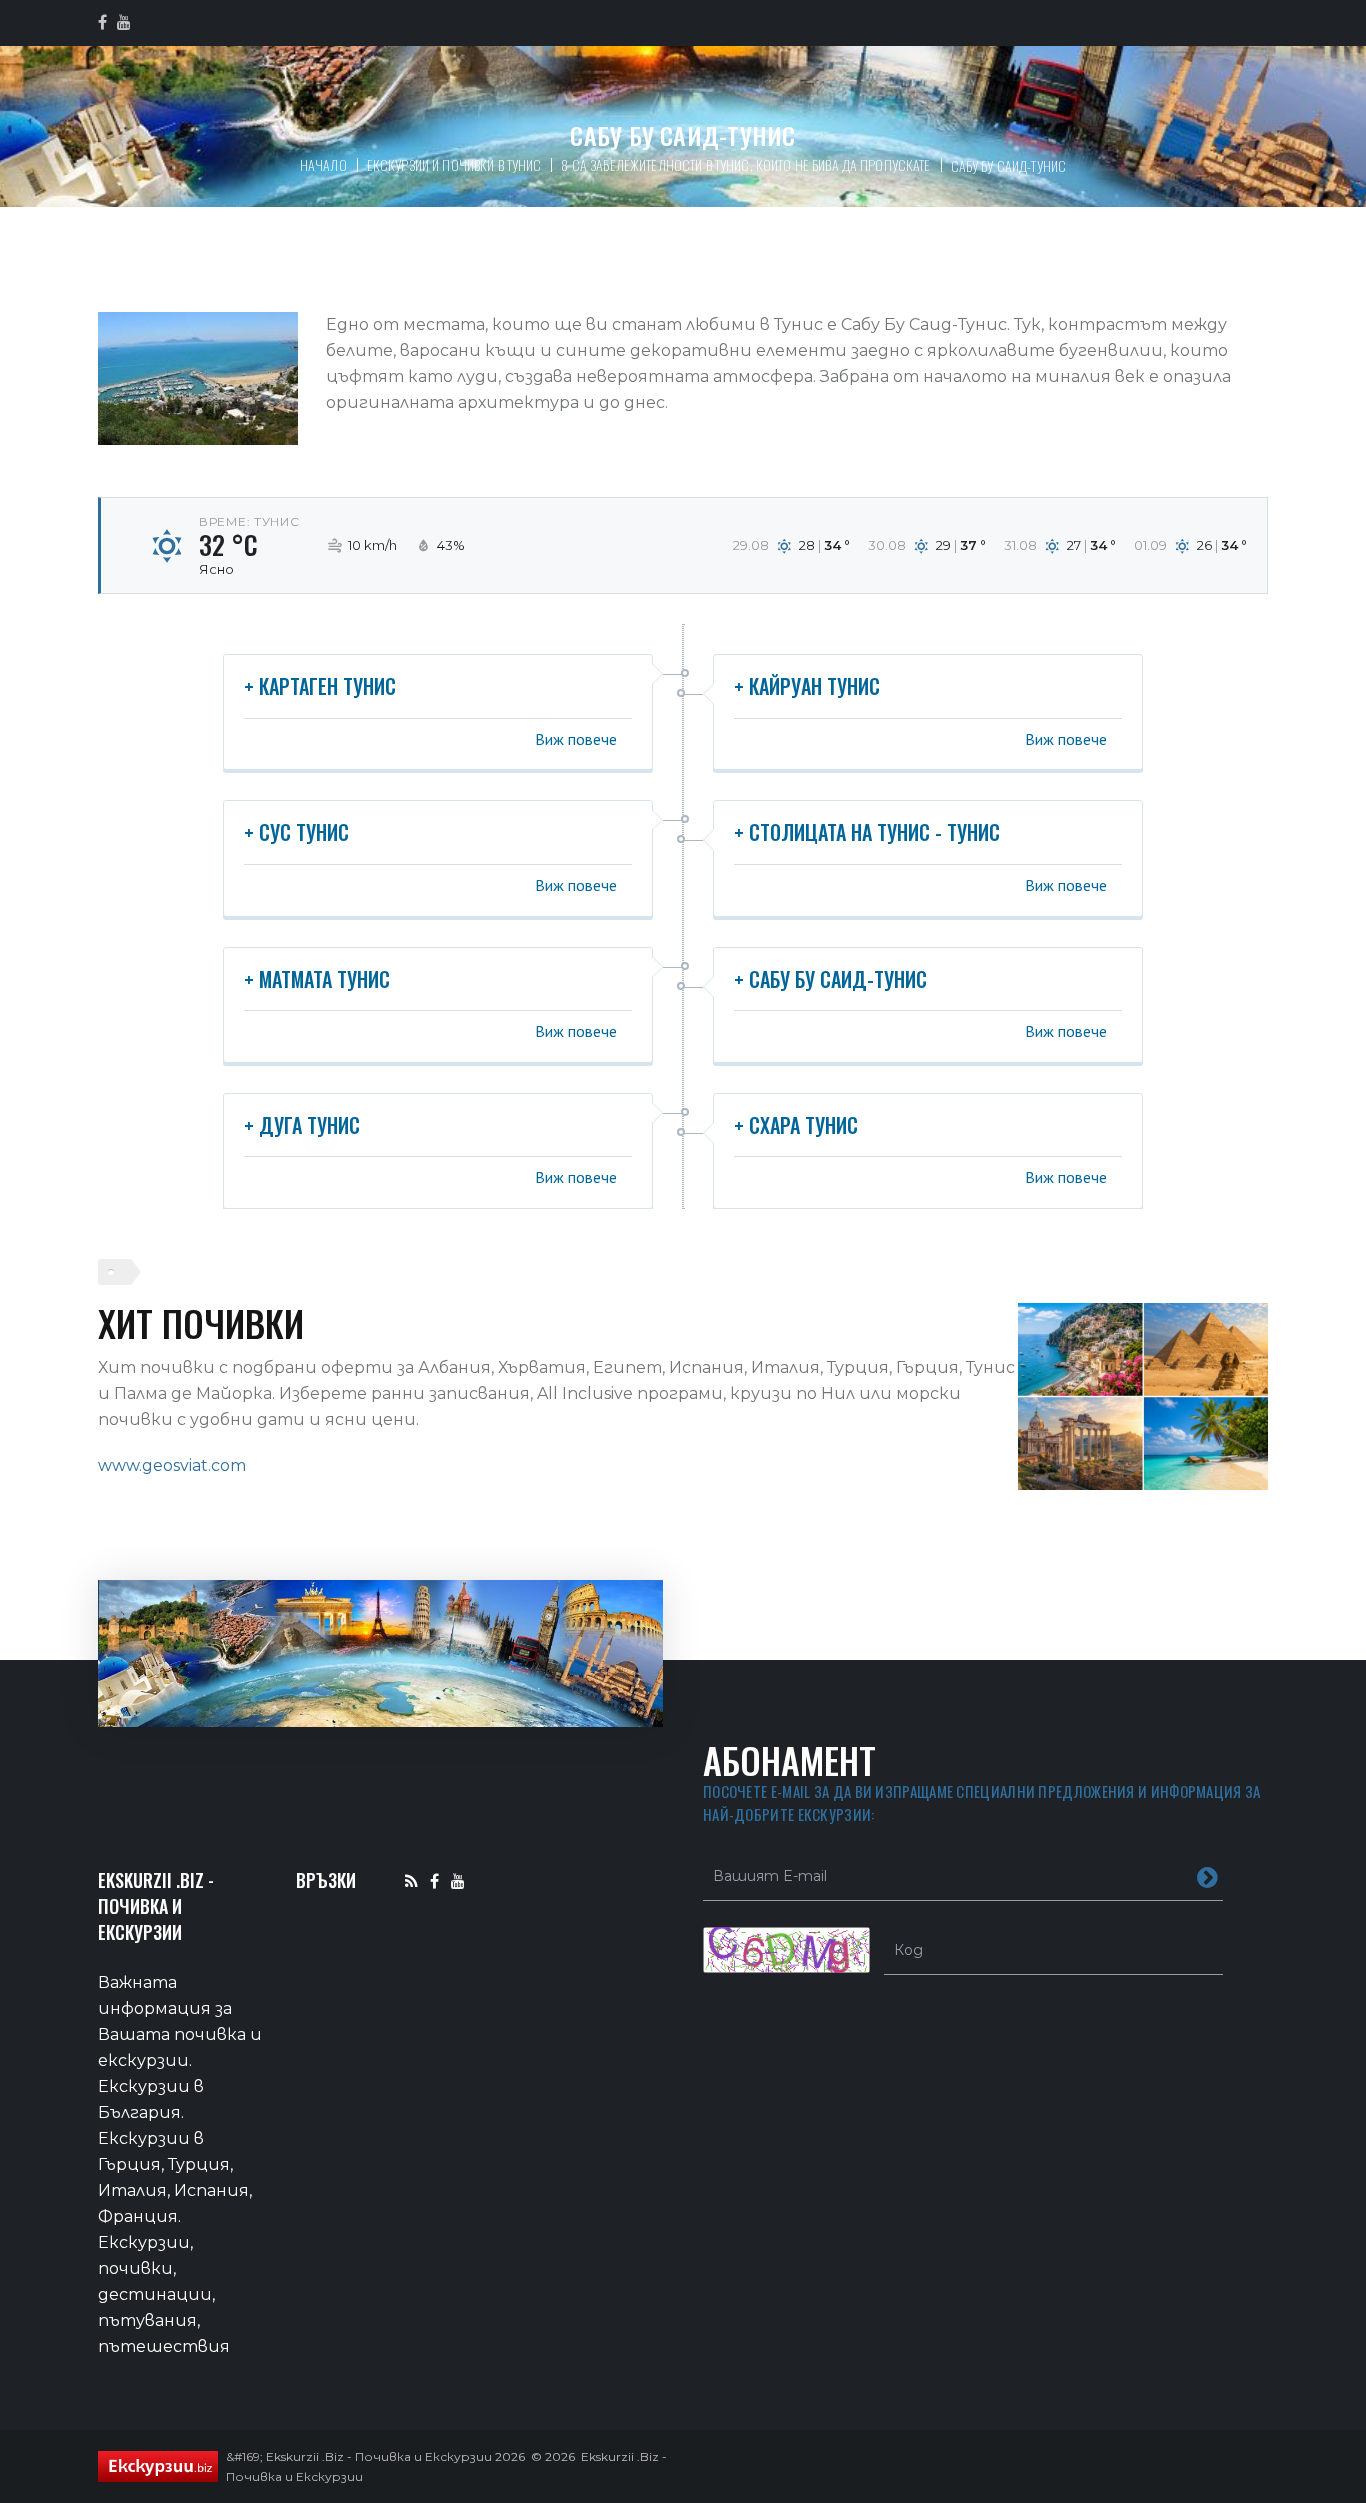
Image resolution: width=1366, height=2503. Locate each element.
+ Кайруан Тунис (807, 686)
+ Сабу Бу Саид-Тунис (830, 979)
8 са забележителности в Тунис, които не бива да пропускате (745, 164)
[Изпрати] (1207, 1876)
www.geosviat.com (172, 1465)
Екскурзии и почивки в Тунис (454, 164)
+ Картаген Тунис (320, 686)
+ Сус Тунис (296, 832)
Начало (323, 164)
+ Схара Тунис (796, 1125)
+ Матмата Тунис (317, 979)
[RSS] (411, 1880)
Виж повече (576, 739)
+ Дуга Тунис (302, 1125)
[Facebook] (434, 1880)
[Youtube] (458, 1880)
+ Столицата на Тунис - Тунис (867, 832)
